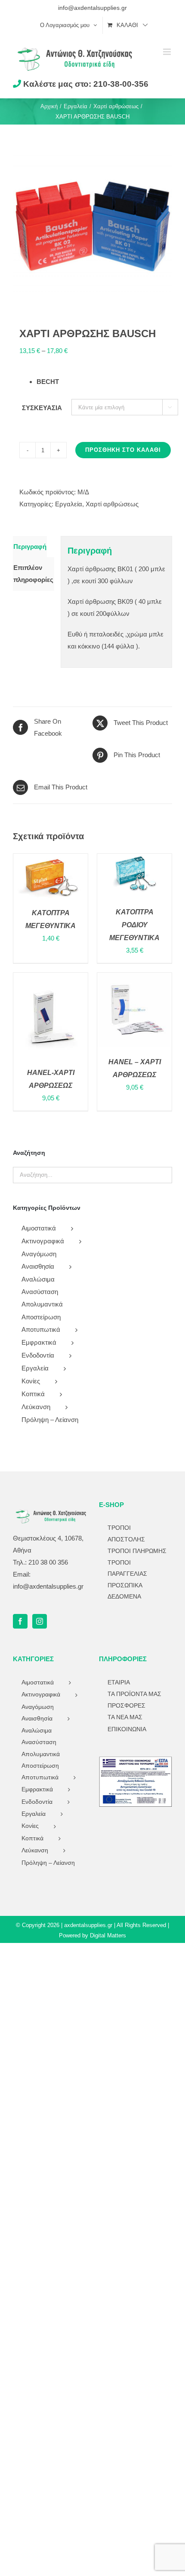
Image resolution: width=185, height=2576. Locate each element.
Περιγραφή (30, 547)
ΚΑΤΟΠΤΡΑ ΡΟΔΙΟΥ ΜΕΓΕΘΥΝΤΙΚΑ (134, 925)
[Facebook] (20, 1621)
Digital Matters (108, 1935)
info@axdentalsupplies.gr (92, 8)
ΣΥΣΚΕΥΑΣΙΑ (42, 408)
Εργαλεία (69, 504)
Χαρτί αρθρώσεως (112, 504)
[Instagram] (40, 1621)
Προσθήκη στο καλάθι (123, 450)
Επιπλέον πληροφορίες (33, 574)
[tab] (30, 547)
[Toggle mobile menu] (168, 52)
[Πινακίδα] (136, 1760)
